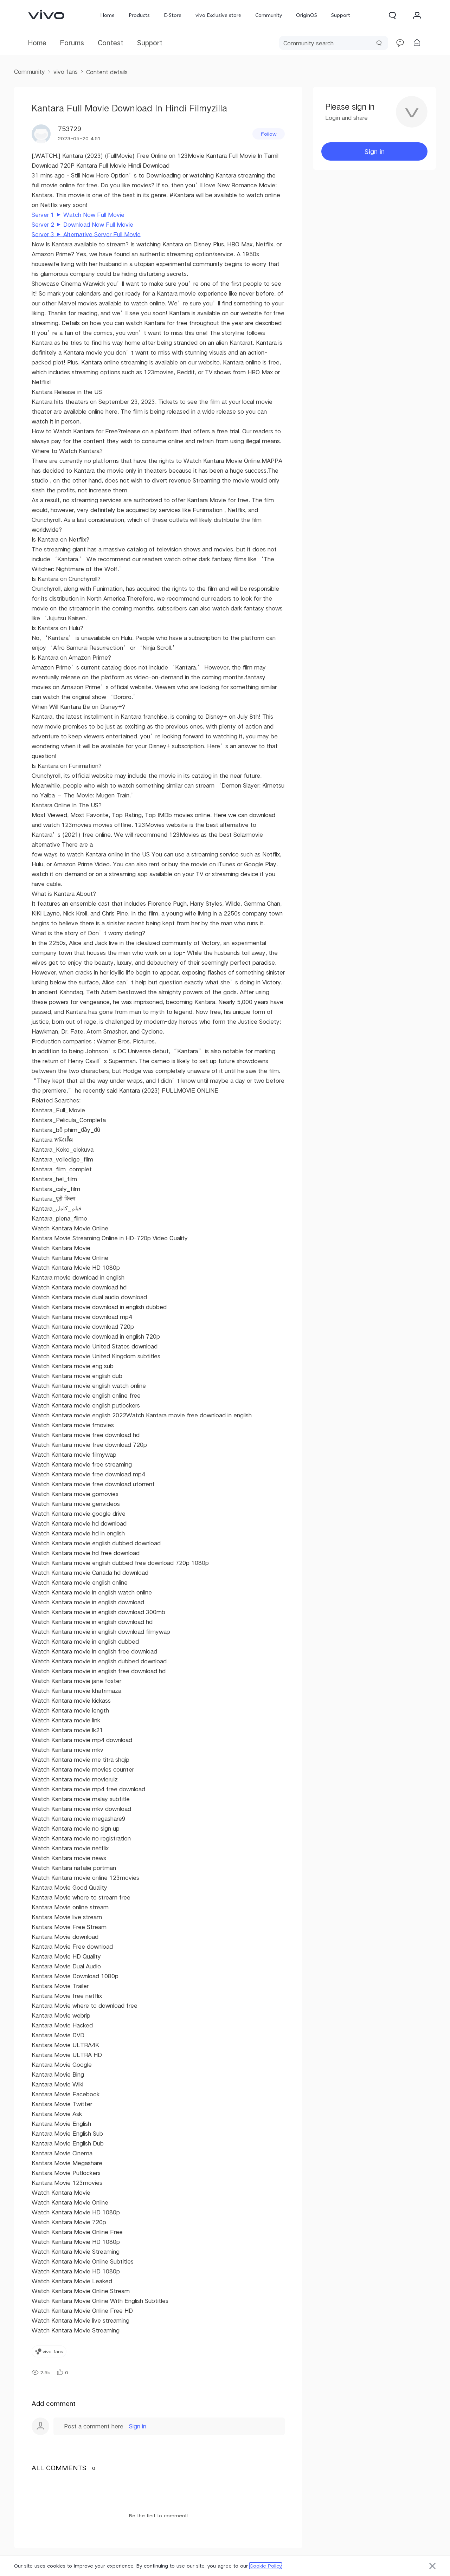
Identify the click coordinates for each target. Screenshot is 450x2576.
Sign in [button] (375, 151)
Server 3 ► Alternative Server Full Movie (86, 234)
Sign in (138, 2426)
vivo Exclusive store (218, 15)
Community (269, 15)
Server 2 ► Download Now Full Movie (82, 224)
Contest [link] (111, 43)
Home (107, 15)
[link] (46, 14)
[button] (392, 15)
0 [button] (67, 2373)
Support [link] (150, 43)
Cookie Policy (266, 2566)
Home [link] (37, 43)
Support (341, 15)
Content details (107, 72)
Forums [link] (72, 43)
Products (139, 15)
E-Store (173, 15)
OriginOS (307, 15)
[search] (334, 43)
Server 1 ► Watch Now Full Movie (78, 215)
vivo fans (66, 72)
